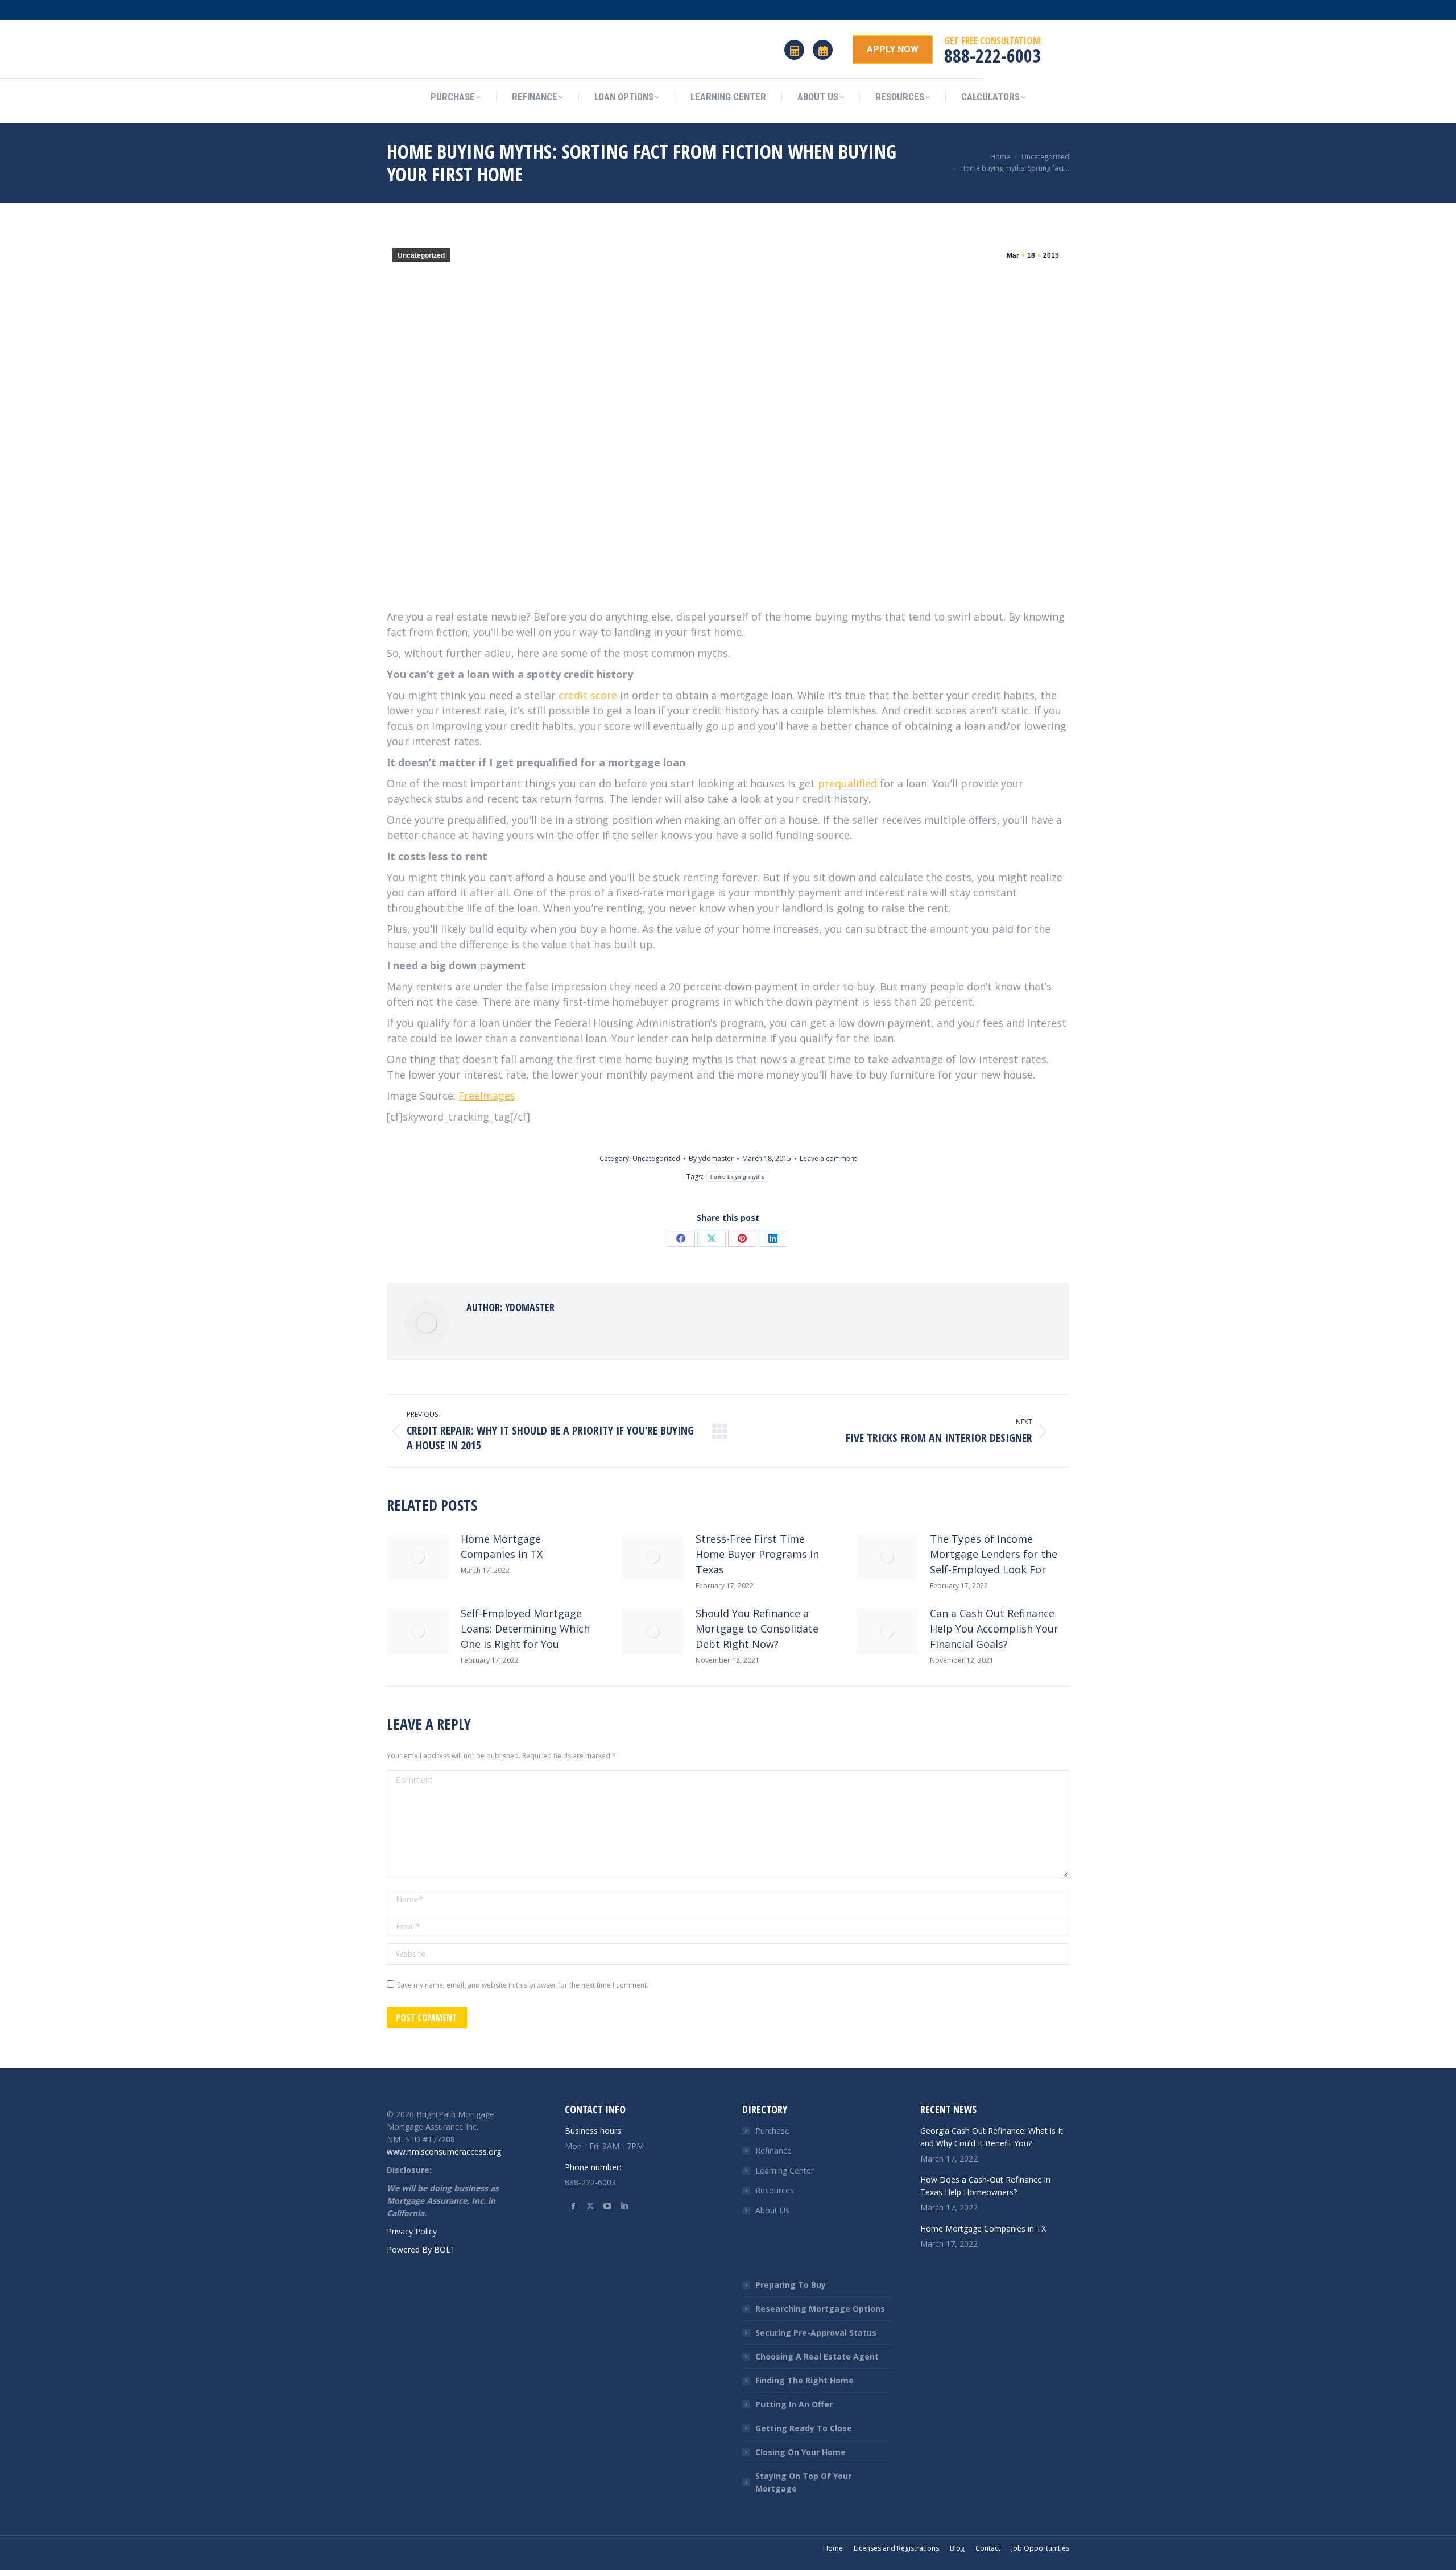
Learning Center (785, 2170)
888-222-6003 (992, 55)
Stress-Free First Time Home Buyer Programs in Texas (757, 1554)
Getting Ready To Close (804, 2428)
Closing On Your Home (801, 2452)
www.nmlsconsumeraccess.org (444, 2152)
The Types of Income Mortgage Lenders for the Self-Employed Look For (994, 1554)
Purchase (772, 2131)
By (711, 1158)
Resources (775, 2190)
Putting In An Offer (794, 2404)
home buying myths (737, 1177)
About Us (772, 2210)
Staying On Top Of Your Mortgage (803, 2482)
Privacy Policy (412, 2231)
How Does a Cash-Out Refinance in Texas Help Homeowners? (985, 2186)
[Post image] (418, 1557)
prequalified (847, 783)
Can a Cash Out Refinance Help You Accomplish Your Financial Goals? (994, 1629)
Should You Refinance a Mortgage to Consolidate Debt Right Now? (757, 1629)
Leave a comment (828, 1158)
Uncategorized (421, 255)
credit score (588, 695)
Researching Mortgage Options (820, 2309)
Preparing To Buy (791, 2285)
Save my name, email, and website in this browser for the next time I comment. (523, 1985)
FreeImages (487, 1096)
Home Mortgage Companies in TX (502, 1546)
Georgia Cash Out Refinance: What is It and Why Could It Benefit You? (992, 2137)
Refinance (773, 2150)
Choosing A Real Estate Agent (817, 2356)
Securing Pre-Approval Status (816, 2333)
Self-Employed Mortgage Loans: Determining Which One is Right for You (525, 1629)
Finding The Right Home (804, 2380)
